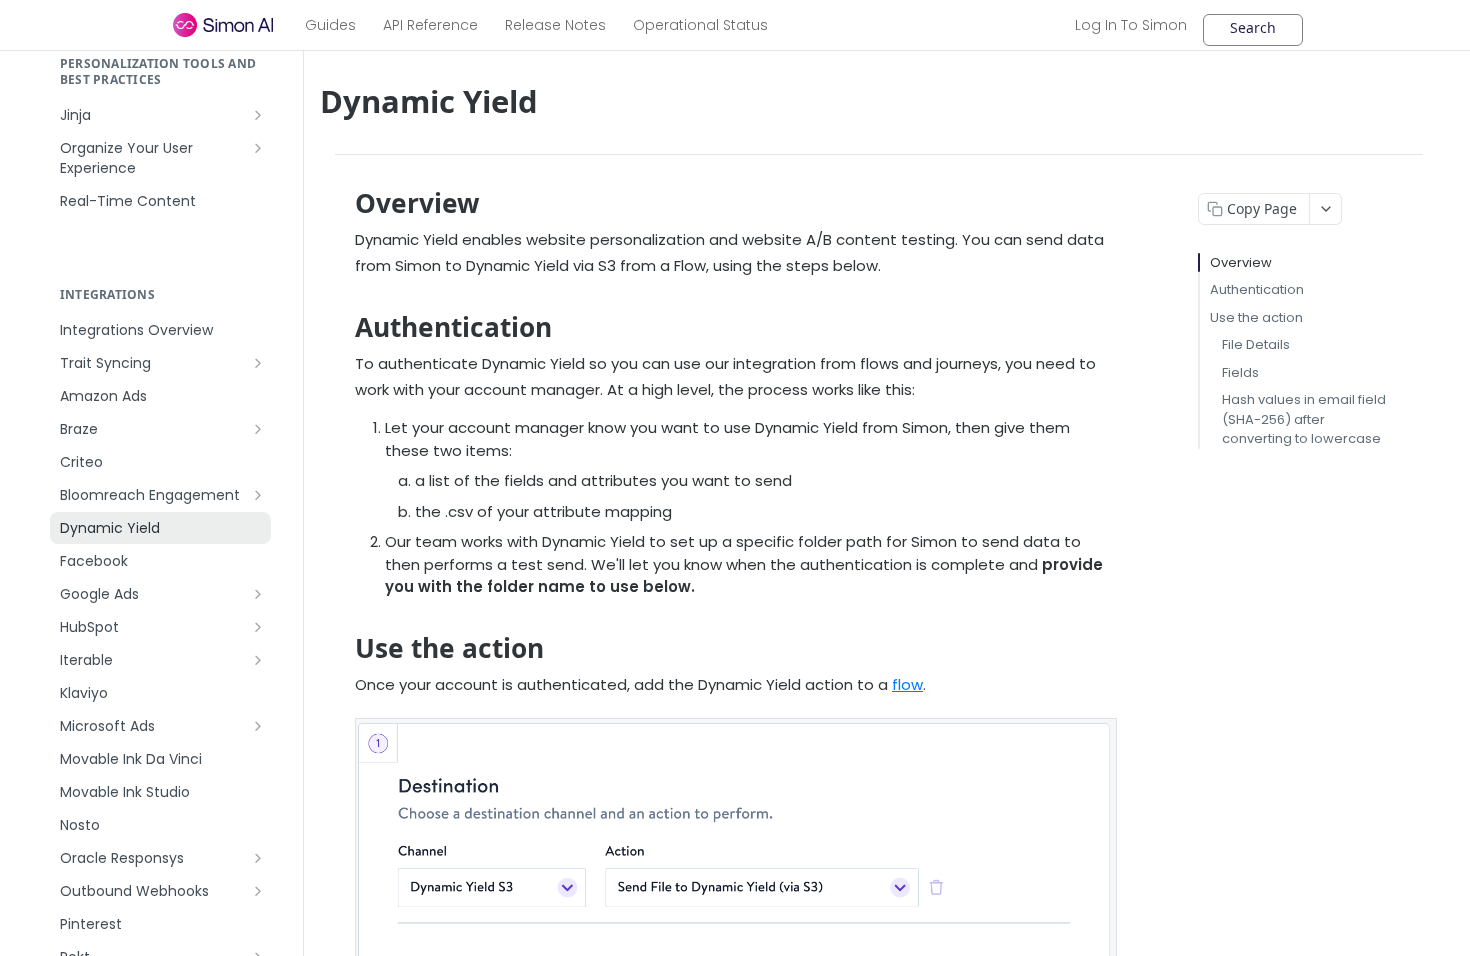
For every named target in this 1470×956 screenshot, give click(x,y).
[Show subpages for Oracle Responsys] (258, 858)
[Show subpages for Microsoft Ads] (258, 726)
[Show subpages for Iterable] (258, 660)
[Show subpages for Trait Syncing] (258, 363)
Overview (1241, 262)
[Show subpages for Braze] (258, 429)
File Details (1256, 344)
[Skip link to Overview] (341, 203)
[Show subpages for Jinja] (258, 115)
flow (907, 684)
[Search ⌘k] (1253, 30)
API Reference (430, 25)
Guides (330, 25)
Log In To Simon (1131, 25)
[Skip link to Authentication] (341, 327)
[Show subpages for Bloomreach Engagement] (258, 495)
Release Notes (555, 25)
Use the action (1256, 317)
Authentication (1257, 289)
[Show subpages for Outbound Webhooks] (258, 891)
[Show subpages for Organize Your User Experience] (258, 148)
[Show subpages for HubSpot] (258, 627)
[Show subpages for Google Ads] (258, 594)
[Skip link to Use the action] (341, 648)
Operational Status (700, 25)
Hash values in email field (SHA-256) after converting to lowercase (1304, 419)
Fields (1240, 372)
